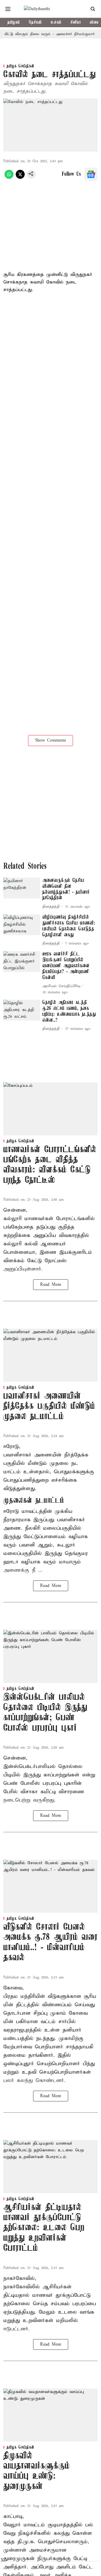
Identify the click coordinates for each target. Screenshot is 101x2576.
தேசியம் (35, 22)
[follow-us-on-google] (91, 174)
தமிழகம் (14, 22)
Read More (51, 1285)
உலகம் (56, 22)
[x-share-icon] (20, 178)
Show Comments (50, 740)
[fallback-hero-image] (22, 888)
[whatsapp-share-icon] (9, 178)
